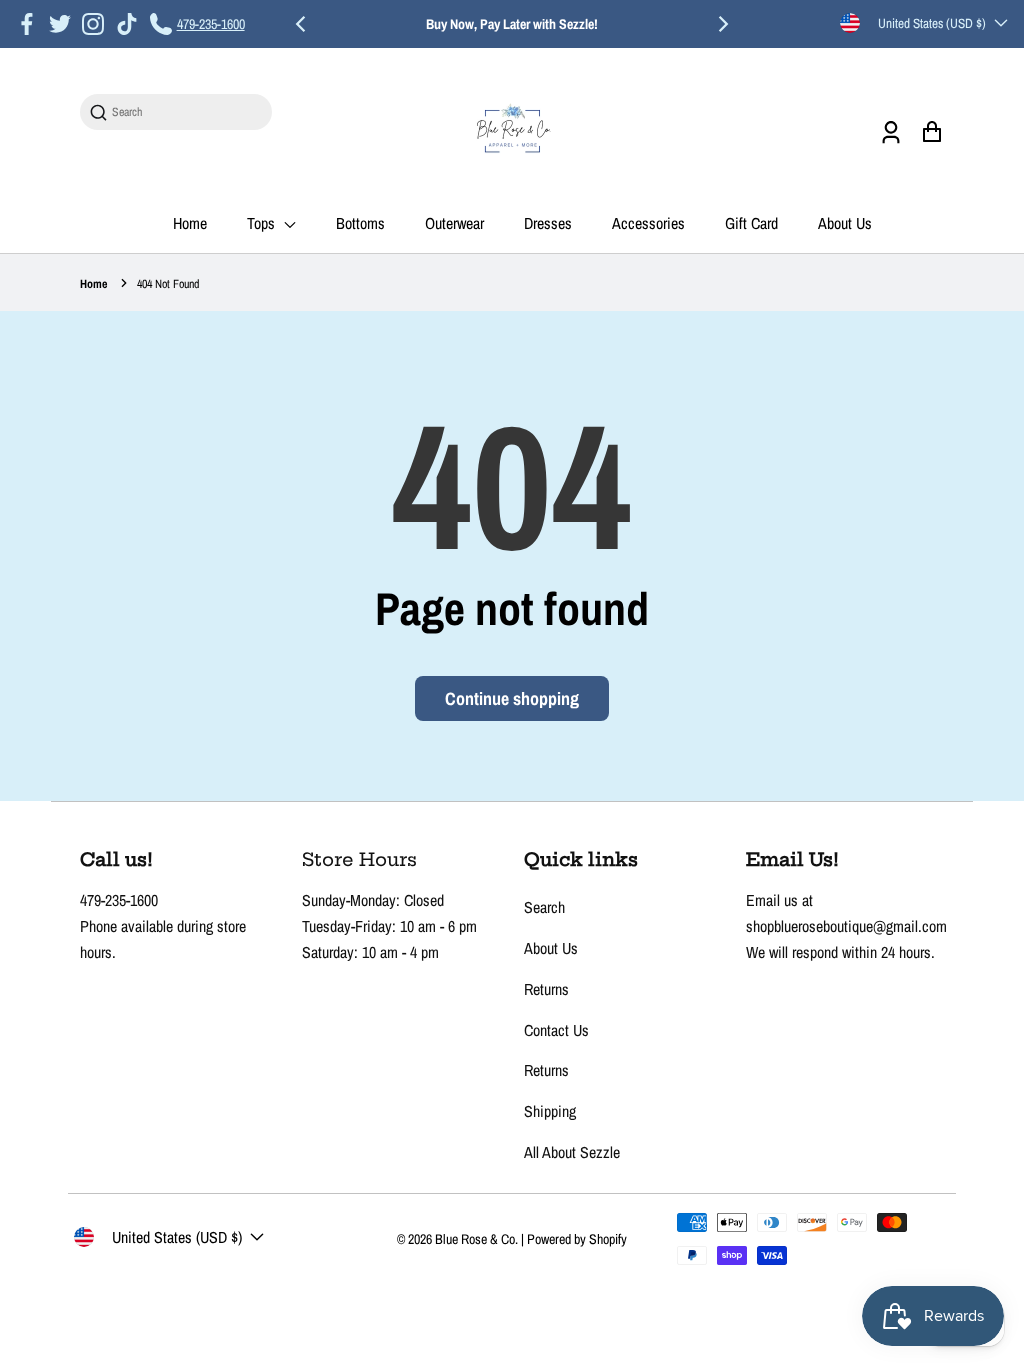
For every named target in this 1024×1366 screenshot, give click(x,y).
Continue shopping (512, 698)
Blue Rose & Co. (478, 1239)
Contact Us (556, 1030)
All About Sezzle (572, 1152)
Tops (263, 223)
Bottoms (360, 223)
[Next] (722, 24)
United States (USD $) (932, 23)
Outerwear (454, 223)
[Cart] (931, 131)
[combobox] (186, 112)
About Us (845, 223)
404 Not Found (168, 284)
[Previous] (302, 24)
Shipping (550, 1111)
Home (190, 223)
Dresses (548, 223)
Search (544, 907)
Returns (546, 989)
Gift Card (751, 223)
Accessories (648, 223)
